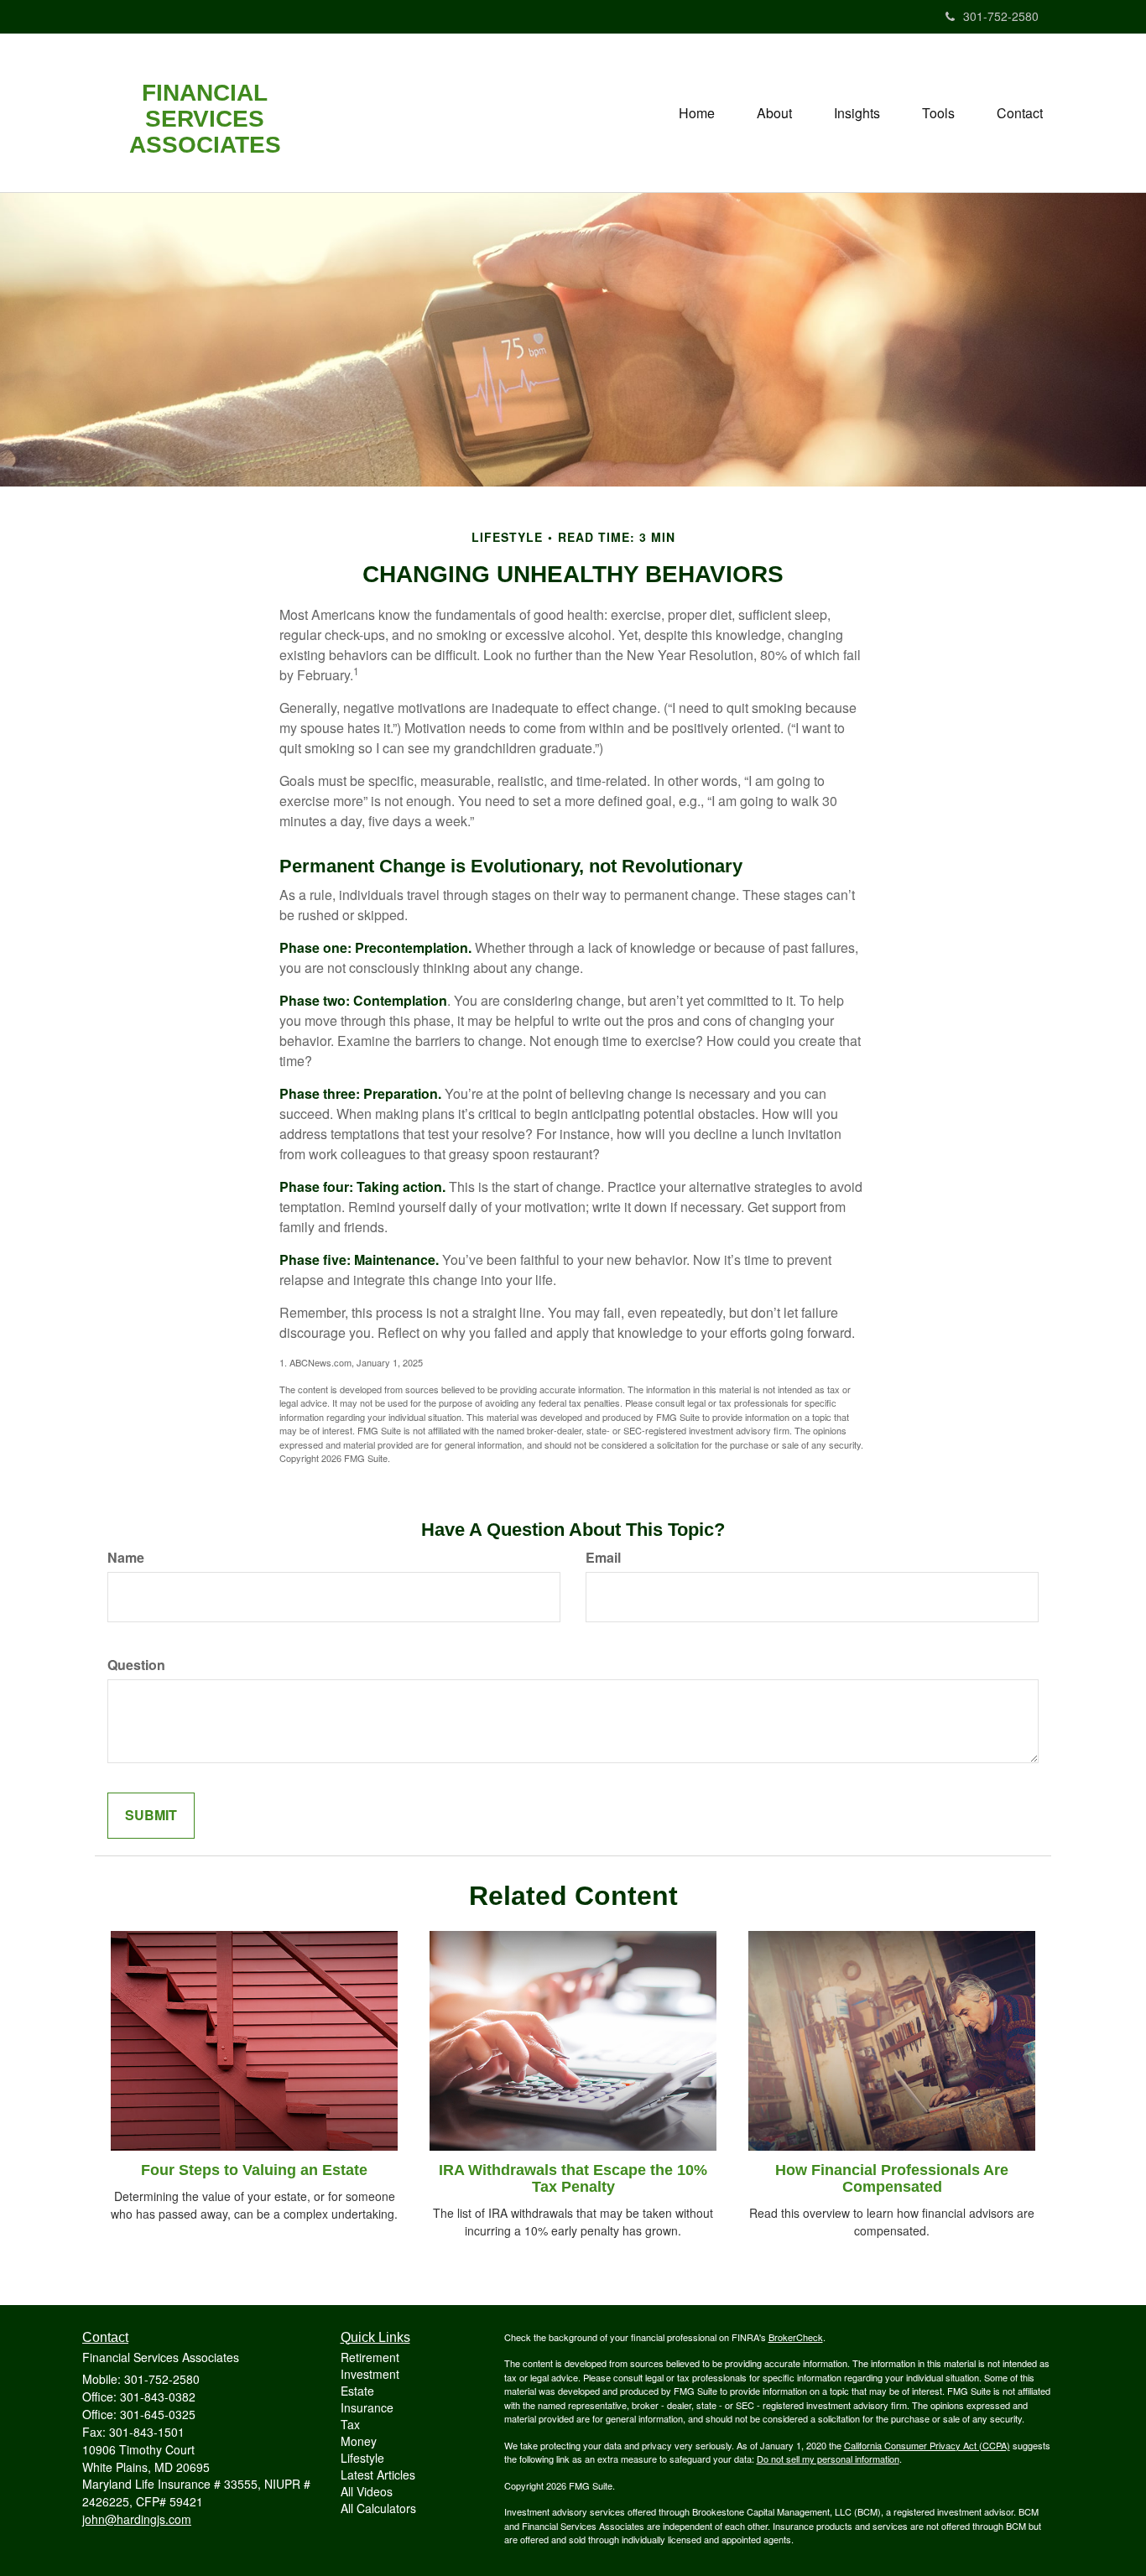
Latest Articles (378, 2475)
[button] (774, 113)
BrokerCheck (796, 2337)
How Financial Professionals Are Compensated (892, 2178)
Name (126, 1558)
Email (603, 1558)
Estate (357, 2391)
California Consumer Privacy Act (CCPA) (927, 2445)
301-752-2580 (1001, 16)
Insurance (367, 2407)
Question (136, 1665)
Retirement (370, 2357)
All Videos (367, 2491)
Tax (350, 2424)
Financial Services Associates (205, 119)
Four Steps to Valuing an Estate (254, 2170)
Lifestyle (362, 2458)
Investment (370, 2374)
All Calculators (378, 2508)
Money (359, 2441)
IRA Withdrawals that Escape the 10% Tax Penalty (573, 2178)
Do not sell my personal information (828, 2459)
